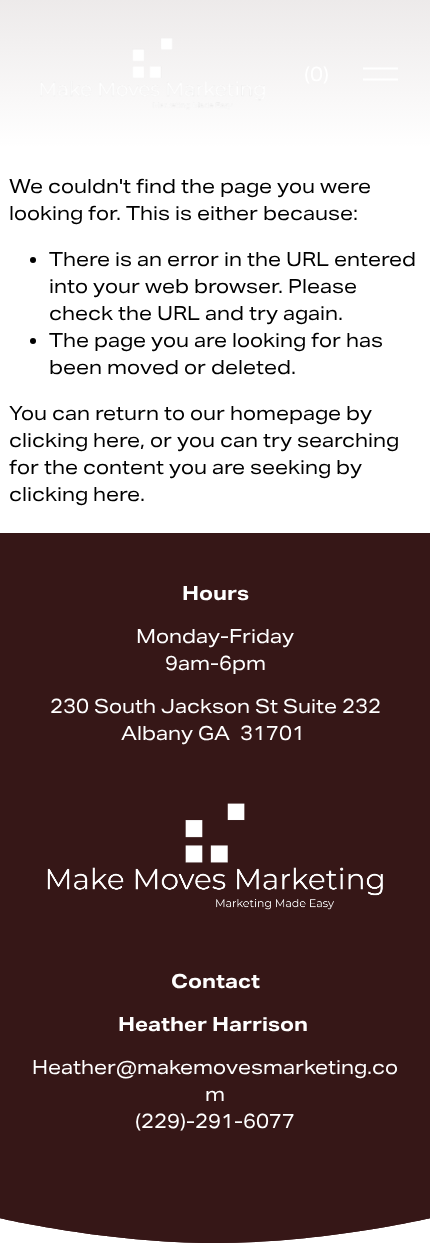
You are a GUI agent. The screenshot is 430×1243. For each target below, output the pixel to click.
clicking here (74, 440)
